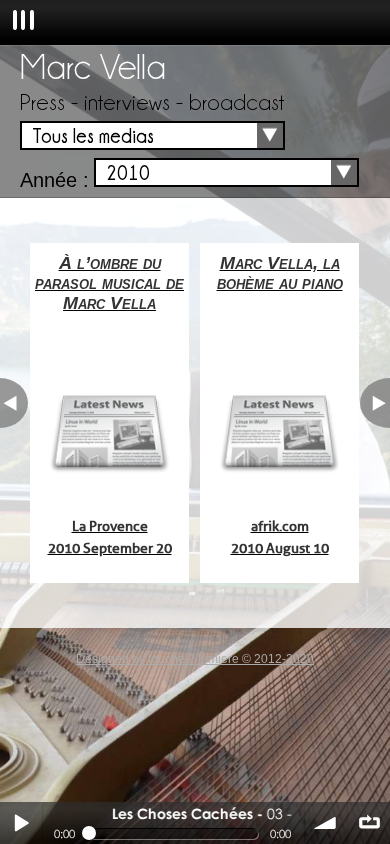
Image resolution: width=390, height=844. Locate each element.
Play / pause (21, 823)
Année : (54, 180)
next (375, 403)
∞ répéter (369, 823)
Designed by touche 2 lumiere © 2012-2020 (195, 659)
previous (14, 403)
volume (326, 823)
